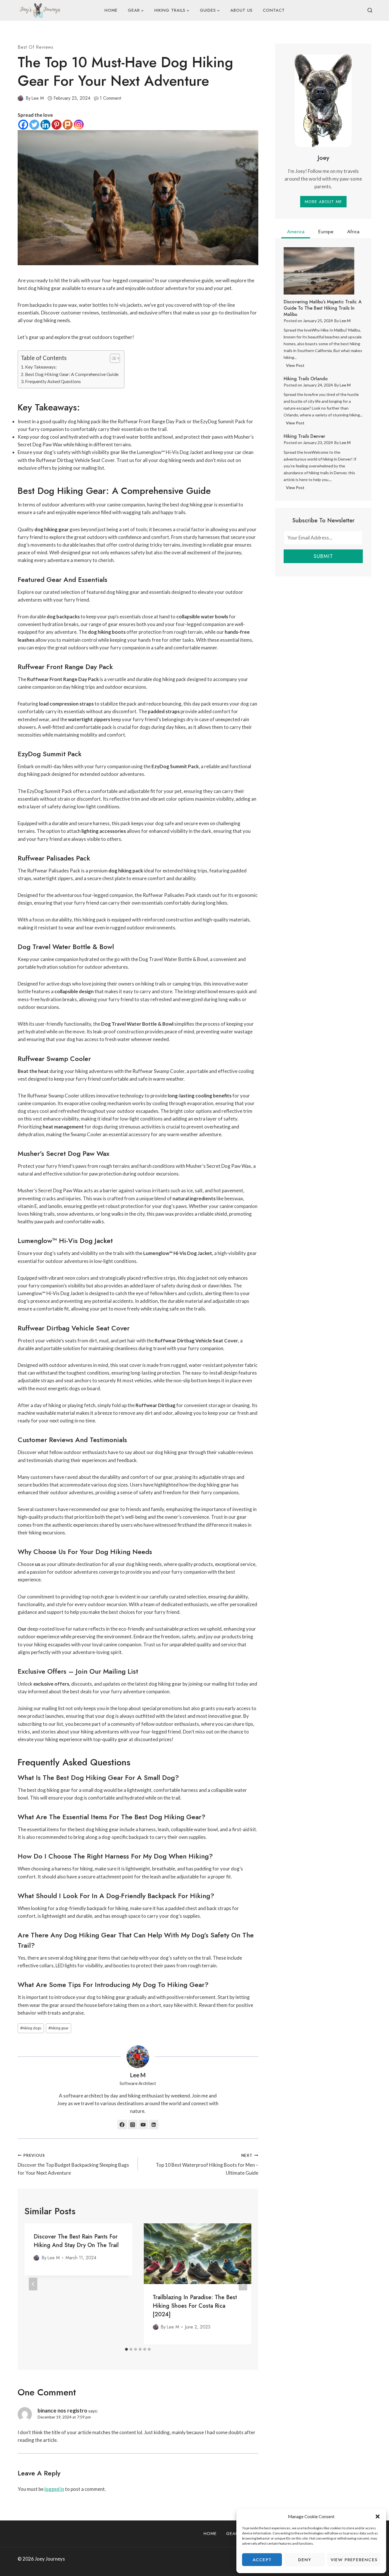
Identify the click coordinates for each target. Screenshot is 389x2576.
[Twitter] (34, 125)
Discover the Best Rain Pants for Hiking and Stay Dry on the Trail (76, 2241)
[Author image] (21, 98)
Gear (232, 2534)
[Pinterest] (57, 125)
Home (111, 10)
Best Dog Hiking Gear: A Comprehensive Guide (72, 374)
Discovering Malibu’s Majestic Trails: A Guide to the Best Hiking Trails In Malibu (323, 308)
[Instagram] (79, 125)
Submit (323, 556)
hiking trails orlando (306, 379)
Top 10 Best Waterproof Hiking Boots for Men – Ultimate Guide (207, 2164)
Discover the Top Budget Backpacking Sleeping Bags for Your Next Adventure (73, 2164)
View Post (296, 366)
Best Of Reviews (36, 47)
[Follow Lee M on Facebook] (122, 2125)
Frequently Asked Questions (53, 381)
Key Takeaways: (41, 367)
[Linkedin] (45, 125)
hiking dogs (31, 2028)
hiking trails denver (304, 436)
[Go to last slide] (33, 2284)
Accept (262, 2560)
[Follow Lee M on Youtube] (143, 2125)
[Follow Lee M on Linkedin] (154, 2125)
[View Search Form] (370, 11)
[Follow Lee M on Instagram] (133, 2125)
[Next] (243, 2284)
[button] (378, 2516)
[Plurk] (68, 125)
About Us (241, 10)
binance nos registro (62, 2410)
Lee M (38, 98)
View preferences (354, 2560)
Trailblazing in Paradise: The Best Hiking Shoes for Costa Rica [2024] (195, 2306)
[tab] (126, 2349)
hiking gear (59, 2028)
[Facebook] (23, 125)
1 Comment (110, 98)
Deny (305, 2560)
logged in (54, 2489)
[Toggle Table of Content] (112, 358)
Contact (274, 10)
